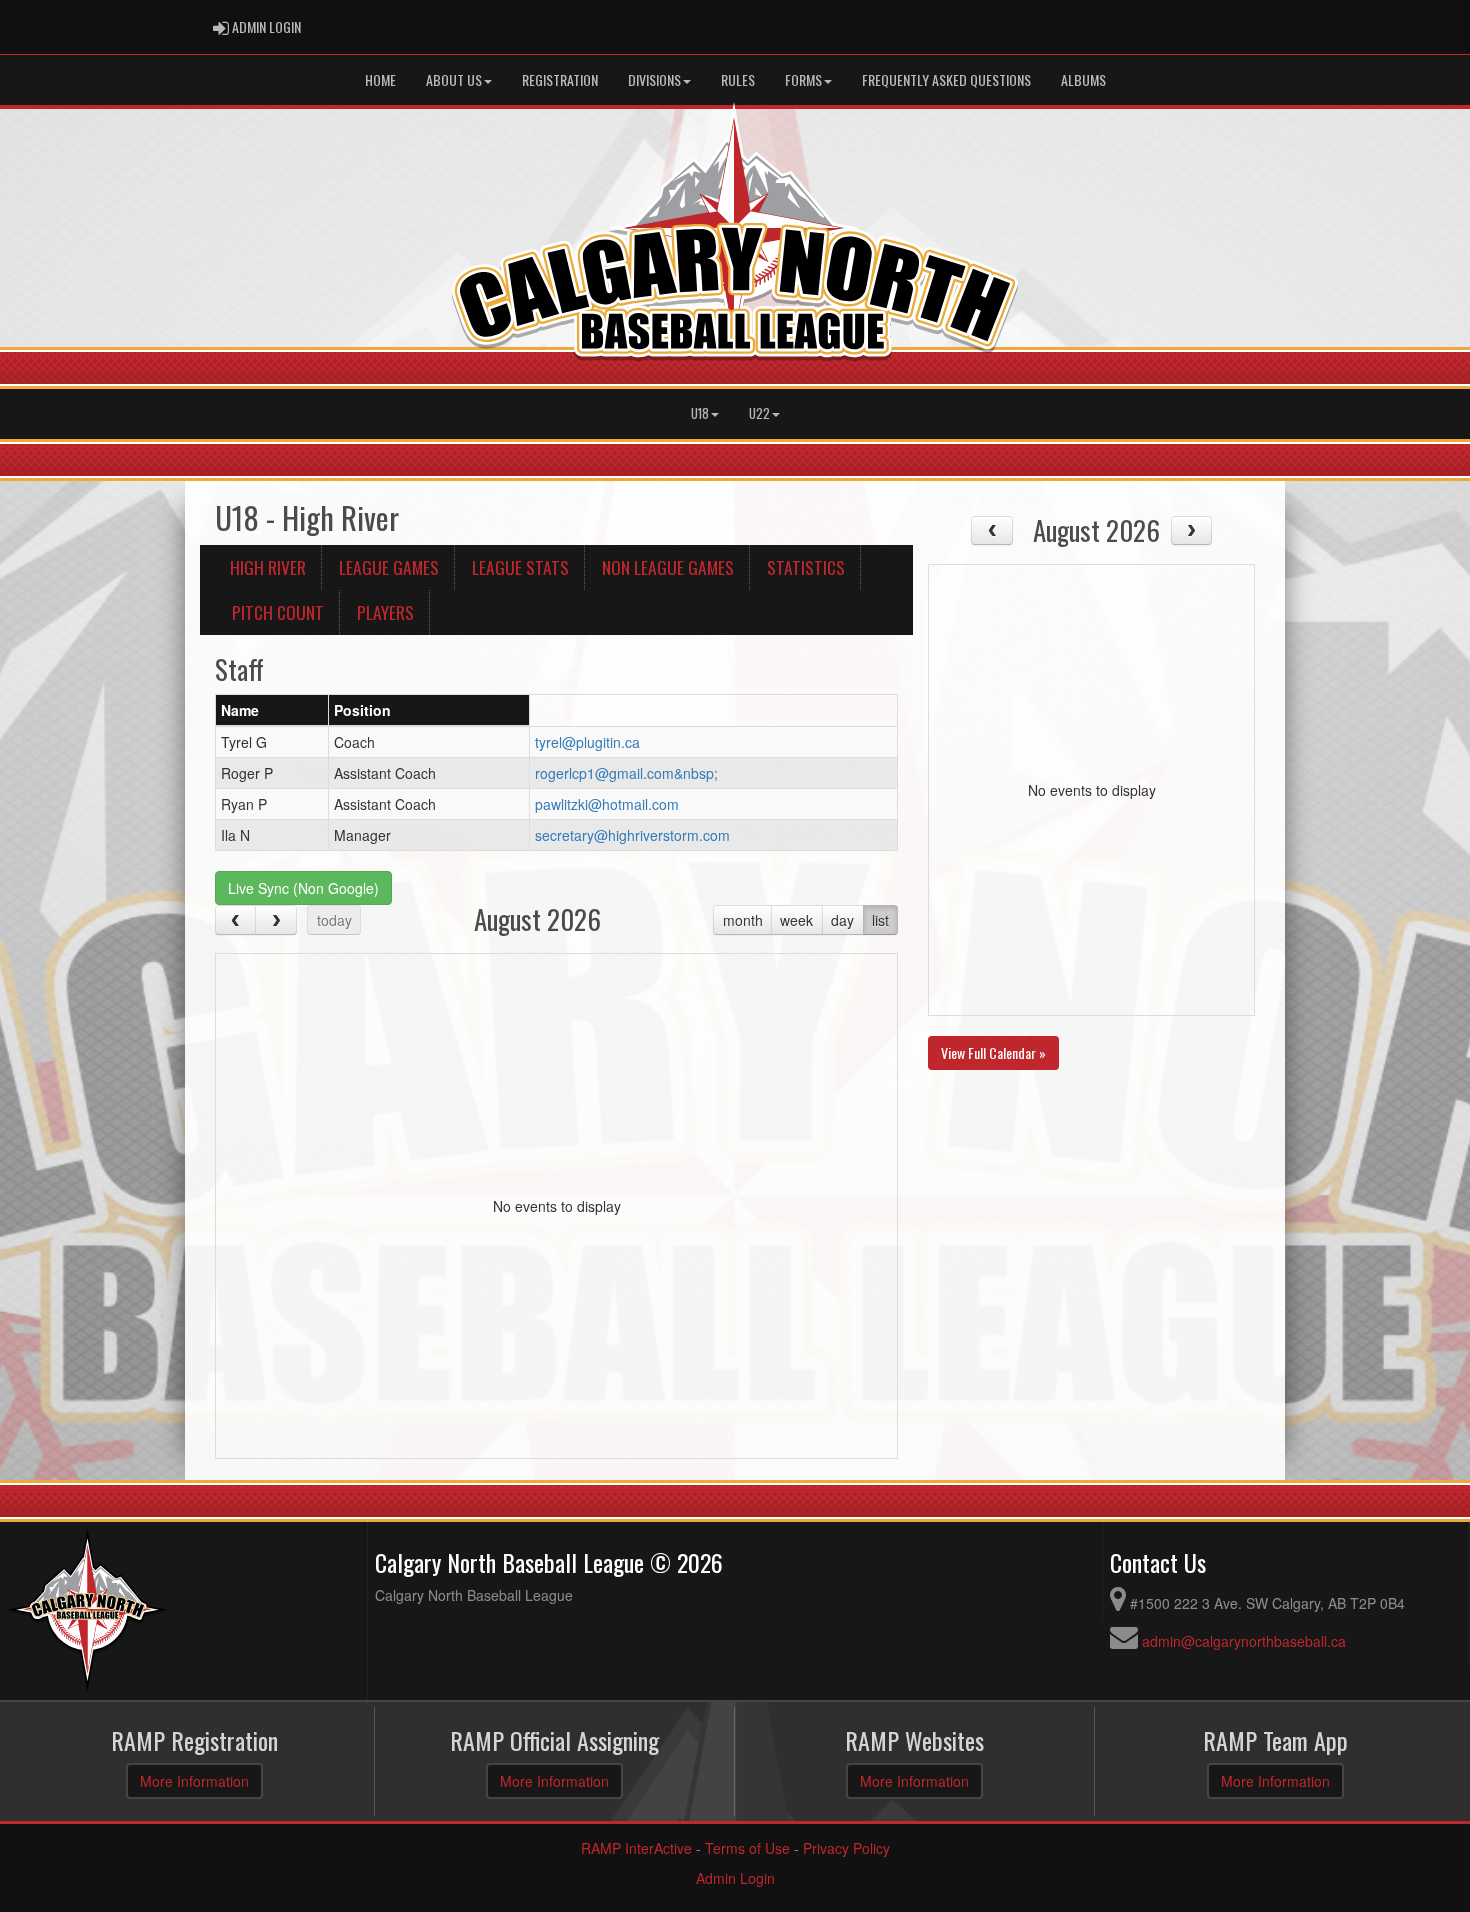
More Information (194, 1781)
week (796, 920)
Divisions (654, 79)
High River (268, 567)
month (743, 920)
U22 (759, 413)
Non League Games (668, 567)
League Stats (520, 567)
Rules (738, 79)
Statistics (806, 567)
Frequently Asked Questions (946, 79)
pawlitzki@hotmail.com (607, 804)
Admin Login (735, 1878)
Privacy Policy (846, 1848)
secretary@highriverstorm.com (632, 835)
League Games (389, 567)
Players (385, 612)
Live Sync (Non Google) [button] (303, 888)
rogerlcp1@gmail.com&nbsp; (626, 773)
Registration (560, 79)
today (334, 920)
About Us (454, 79)
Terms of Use (747, 1848)
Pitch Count (278, 612)
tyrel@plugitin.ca (587, 742)
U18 (700, 413)
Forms (803, 79)
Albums (1083, 79)
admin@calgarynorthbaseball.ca (1244, 1641)
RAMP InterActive (636, 1848)
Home (380, 79)
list (880, 920)
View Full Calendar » (993, 1052)
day (842, 920)
